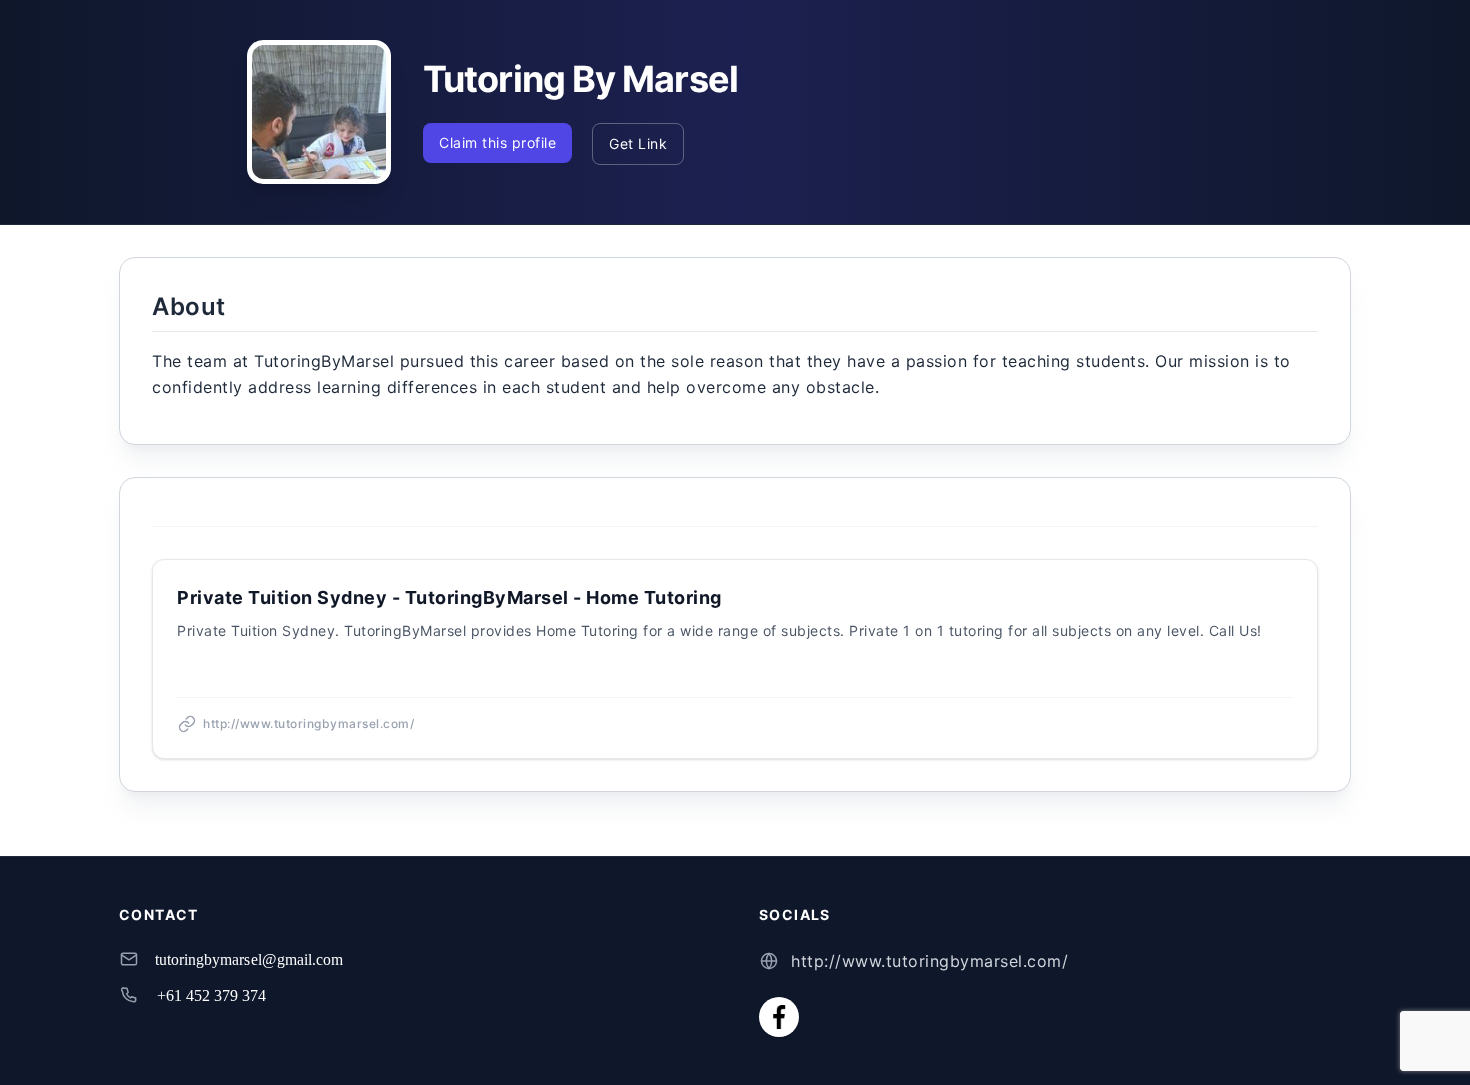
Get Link (638, 143)
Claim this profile (497, 142)
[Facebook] (779, 1017)
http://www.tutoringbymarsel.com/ (929, 961)
